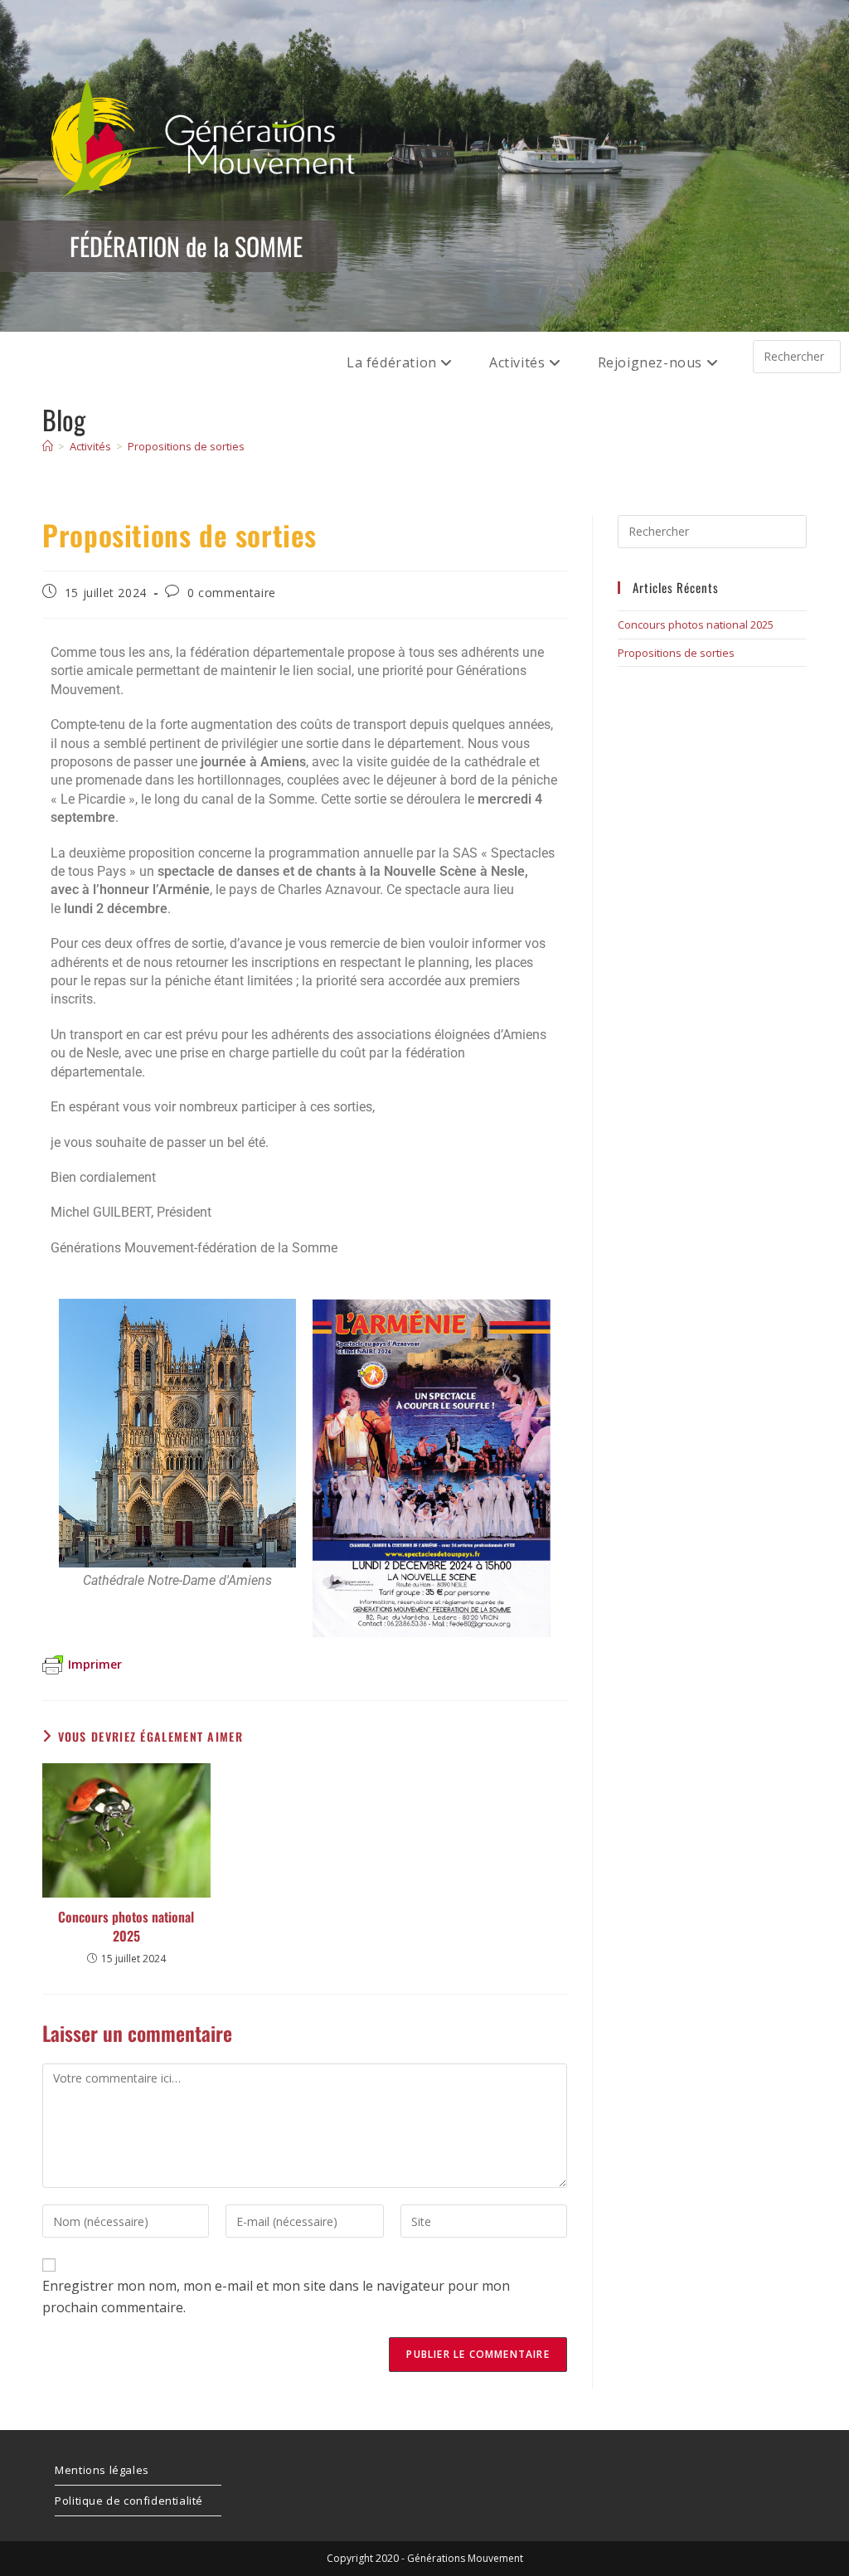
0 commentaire (232, 593)
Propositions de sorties (186, 446)
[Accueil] (48, 446)
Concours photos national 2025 (126, 1926)
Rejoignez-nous (652, 362)
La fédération (393, 362)
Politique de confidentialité (129, 2501)
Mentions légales (102, 2470)
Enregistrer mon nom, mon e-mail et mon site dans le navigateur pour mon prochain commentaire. (276, 2297)
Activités (519, 362)
